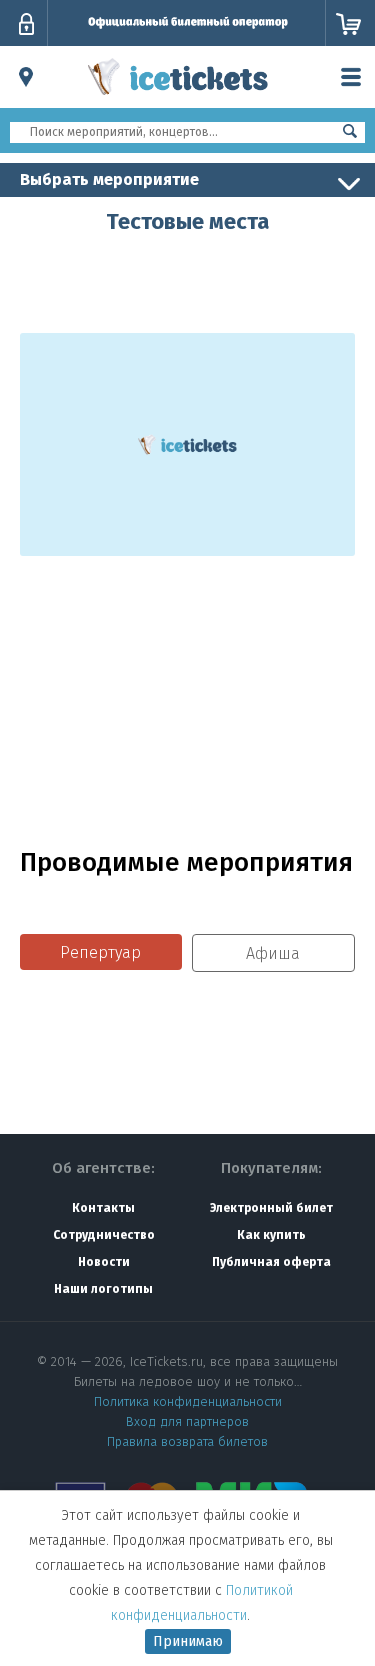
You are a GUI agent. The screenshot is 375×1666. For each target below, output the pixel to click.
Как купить (271, 1235)
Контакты (103, 1208)
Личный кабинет (26, 24)
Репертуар (100, 952)
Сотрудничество (104, 1235)
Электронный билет (271, 1208)
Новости (104, 1262)
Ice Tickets (178, 98)
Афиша (273, 953)
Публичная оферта (271, 1262)
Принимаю (188, 1641)
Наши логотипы (103, 1289)
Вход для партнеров (187, 1421)
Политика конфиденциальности (188, 1401)
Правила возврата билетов (187, 1441)
